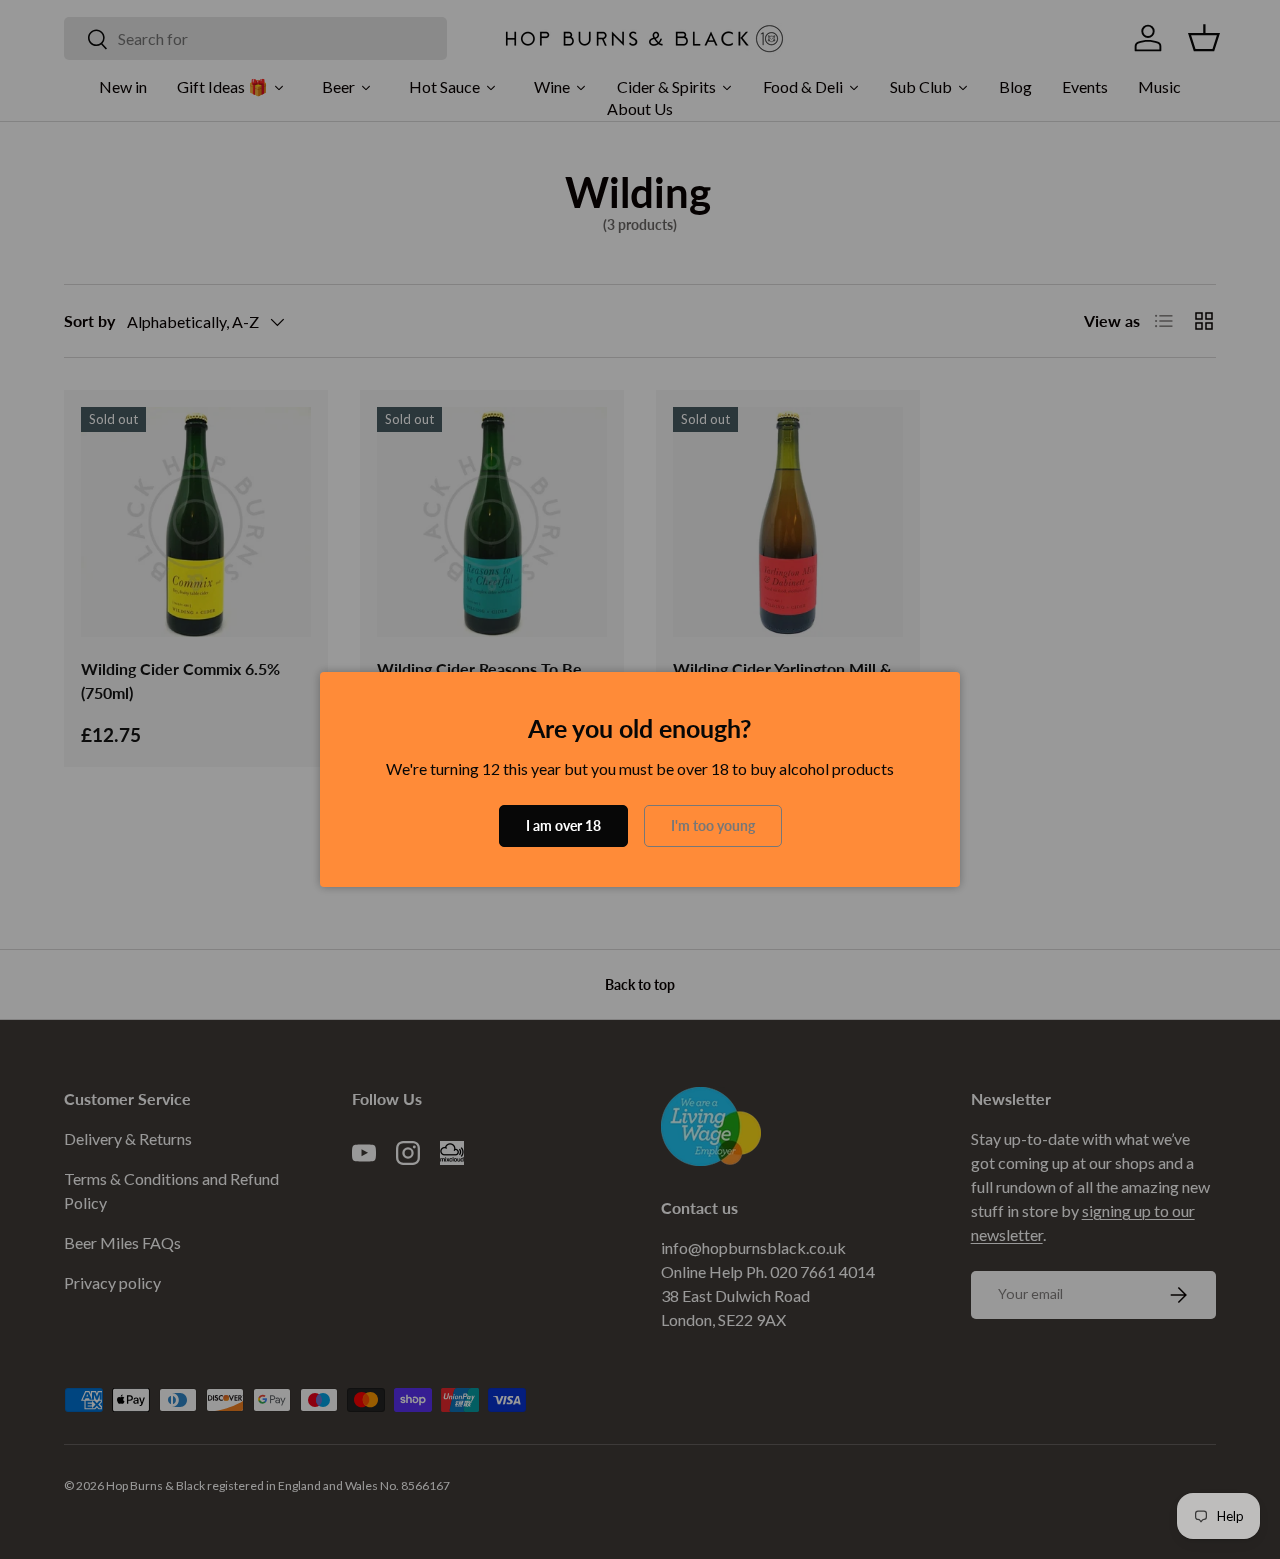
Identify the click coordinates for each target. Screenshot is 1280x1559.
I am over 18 (563, 825)
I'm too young (713, 825)
